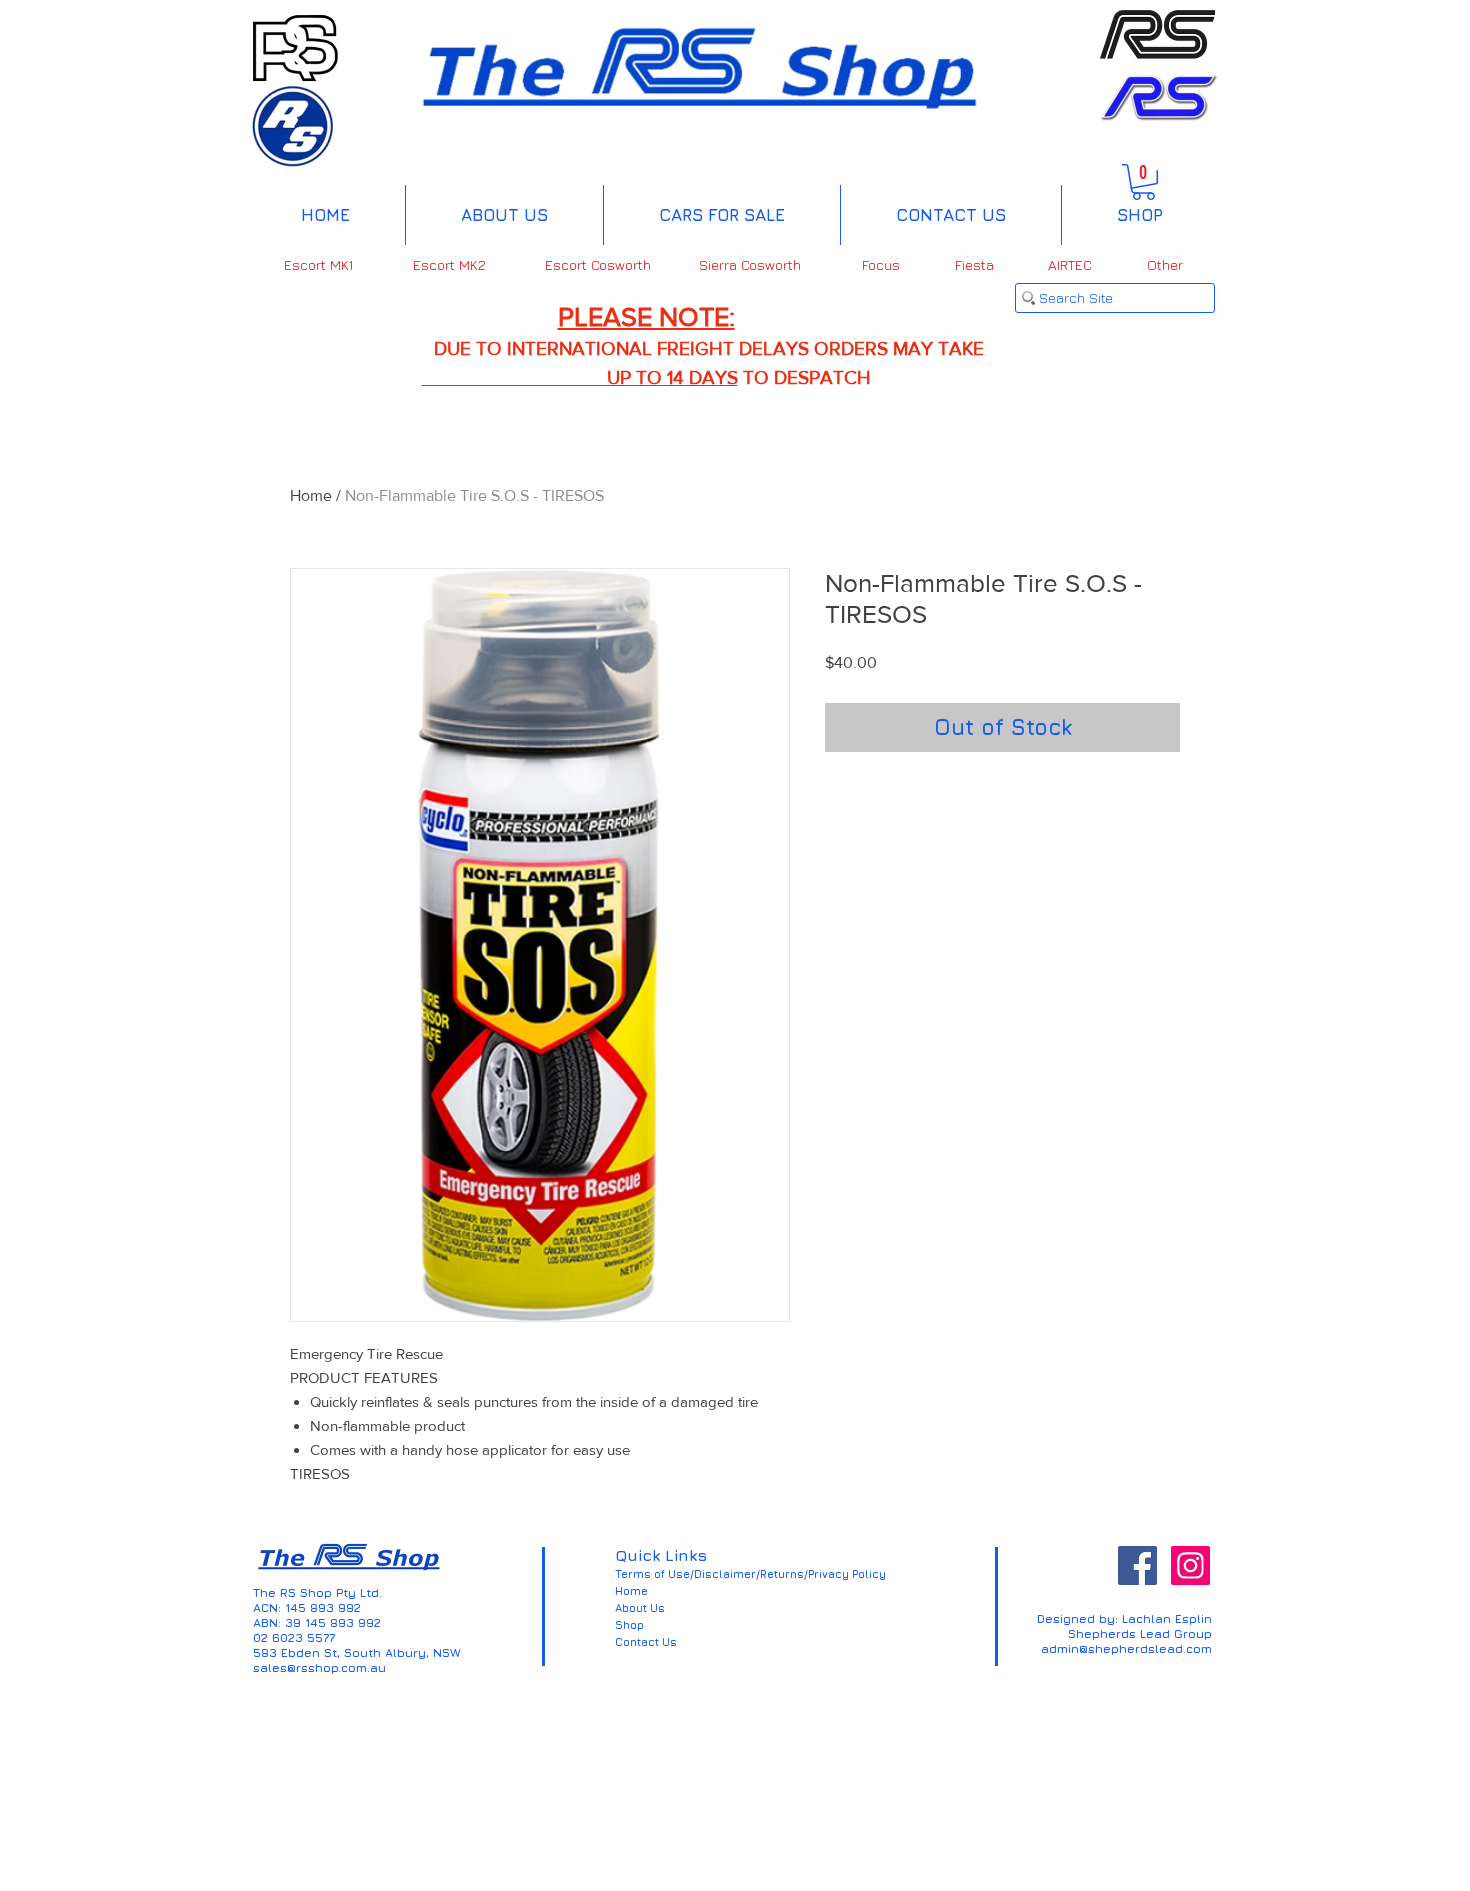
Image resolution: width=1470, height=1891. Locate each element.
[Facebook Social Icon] (1137, 1565)
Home (311, 495)
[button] (1143, 182)
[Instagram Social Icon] (1190, 1565)
